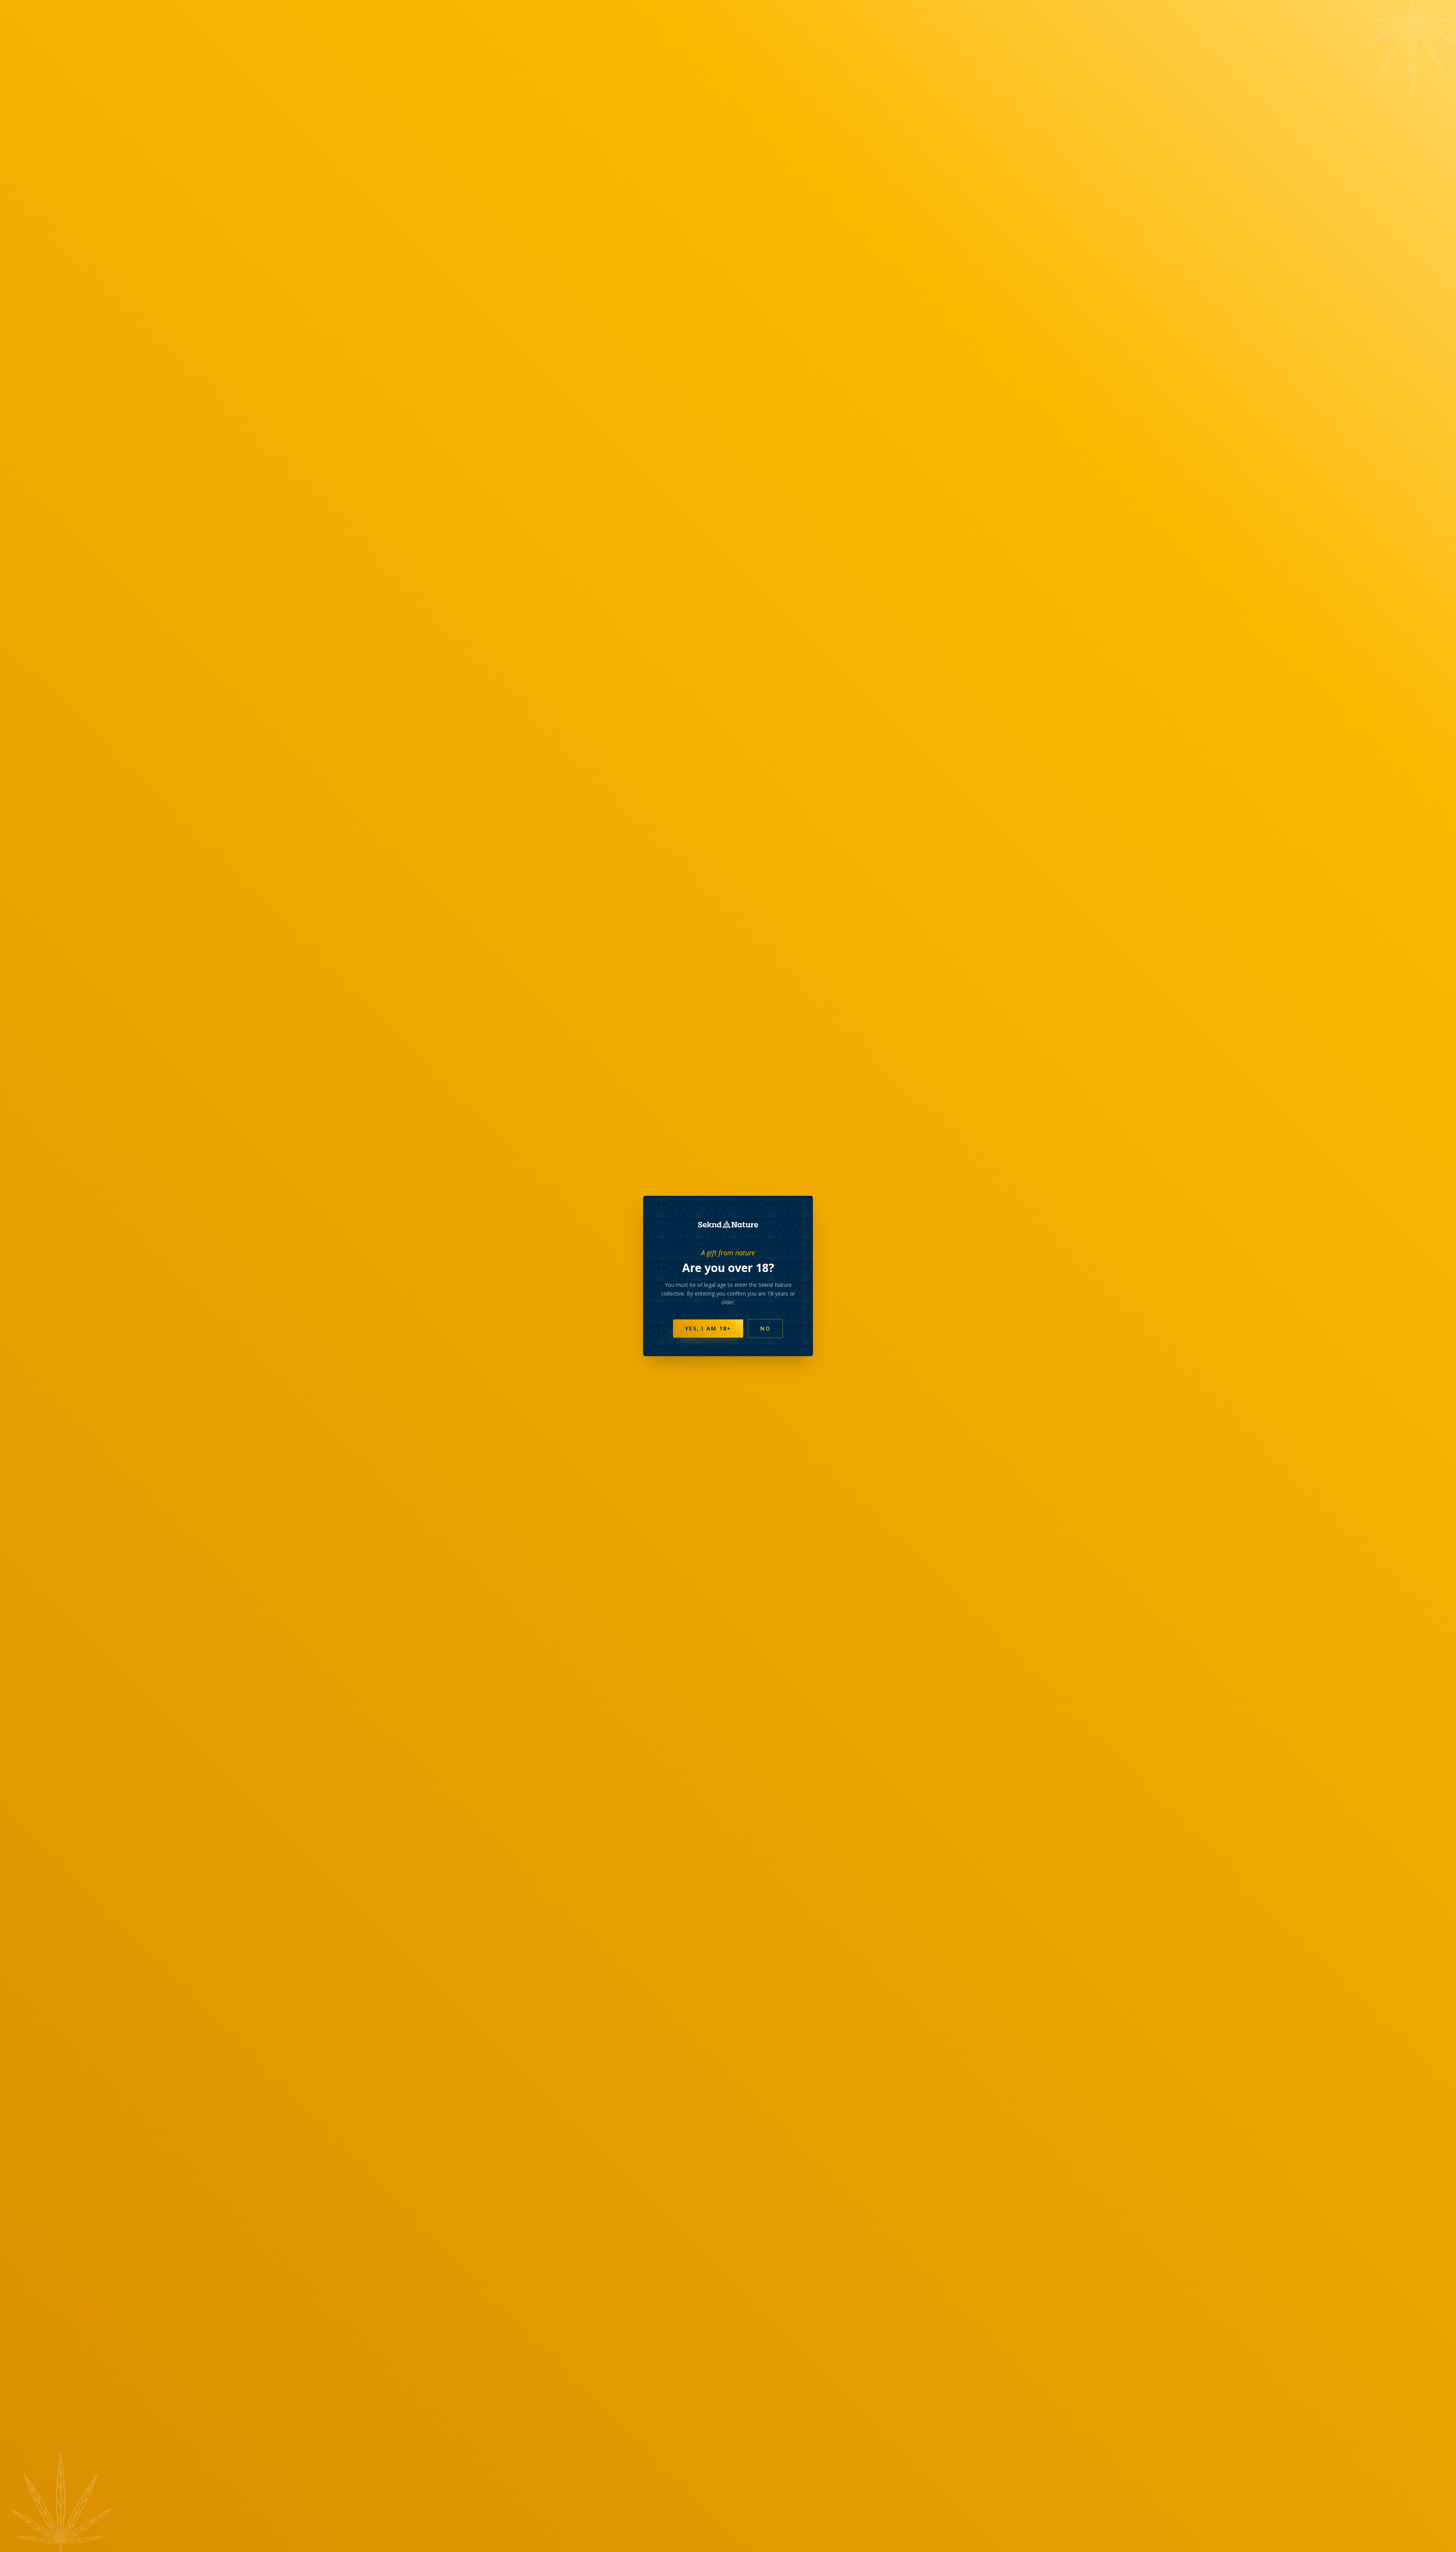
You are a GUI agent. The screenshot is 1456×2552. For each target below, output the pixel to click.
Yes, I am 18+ (708, 1328)
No (765, 1328)
